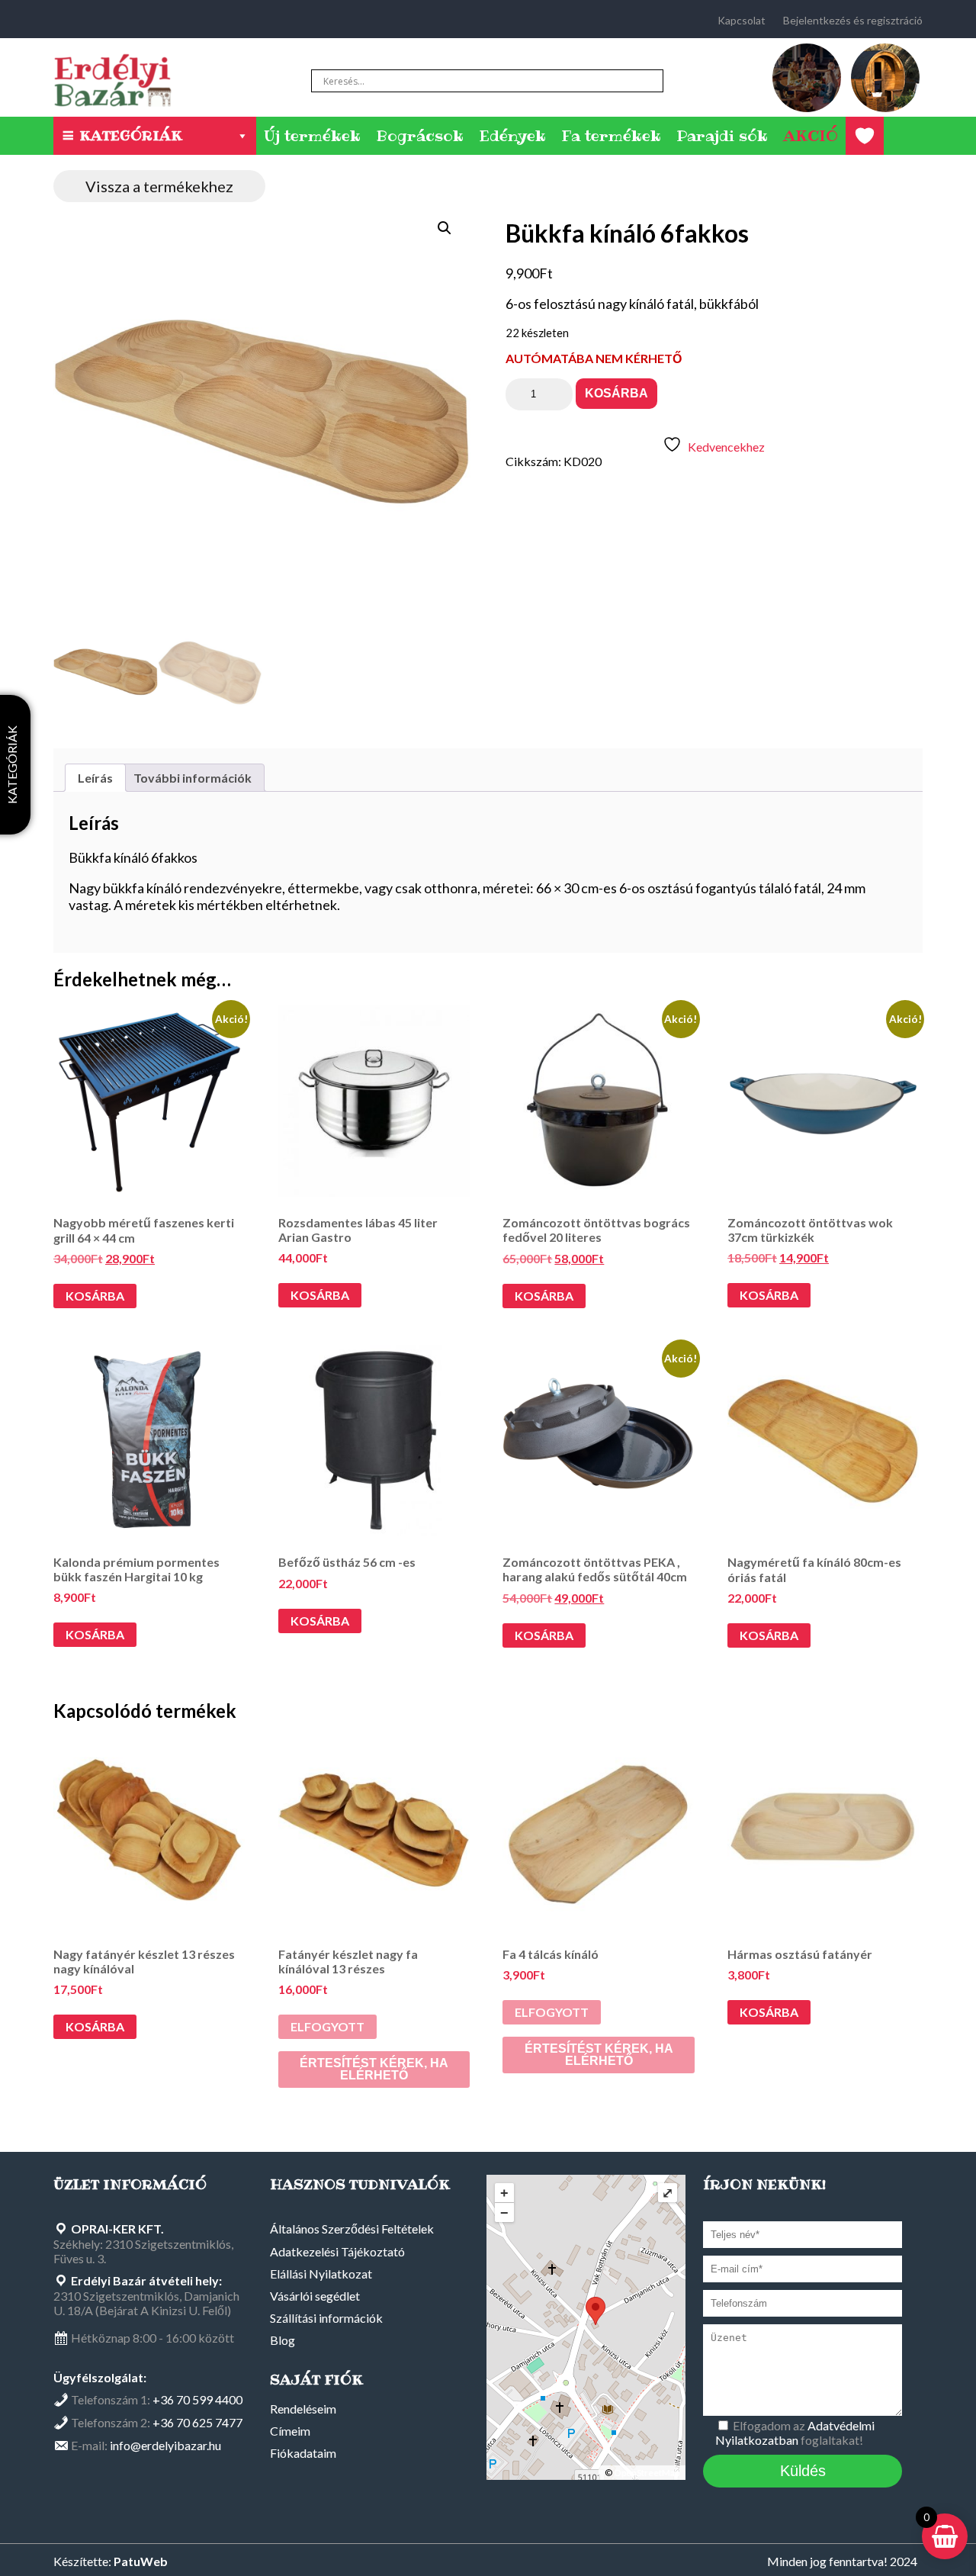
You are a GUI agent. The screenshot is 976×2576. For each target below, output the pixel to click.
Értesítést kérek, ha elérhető (374, 2069)
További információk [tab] (193, 778)
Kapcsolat (742, 20)
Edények (512, 136)
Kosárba (616, 393)
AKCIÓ (811, 136)
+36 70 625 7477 (197, 2422)
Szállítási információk (326, 2318)
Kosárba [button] (95, 1296)
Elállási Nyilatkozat (321, 2274)
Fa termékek (611, 136)
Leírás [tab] (95, 778)
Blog (283, 2340)
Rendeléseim (303, 2409)
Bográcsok (420, 136)
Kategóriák (131, 135)
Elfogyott (327, 2026)
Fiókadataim (303, 2453)
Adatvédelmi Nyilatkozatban (795, 2433)
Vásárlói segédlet (315, 2296)
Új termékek (312, 136)
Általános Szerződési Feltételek (352, 2229)
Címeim (290, 2431)
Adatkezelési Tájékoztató (337, 2251)
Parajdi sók (722, 136)
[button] (445, 228)
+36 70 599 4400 (197, 2399)
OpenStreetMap (647, 2473)
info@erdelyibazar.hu (165, 2445)
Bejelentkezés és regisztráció (853, 20)
